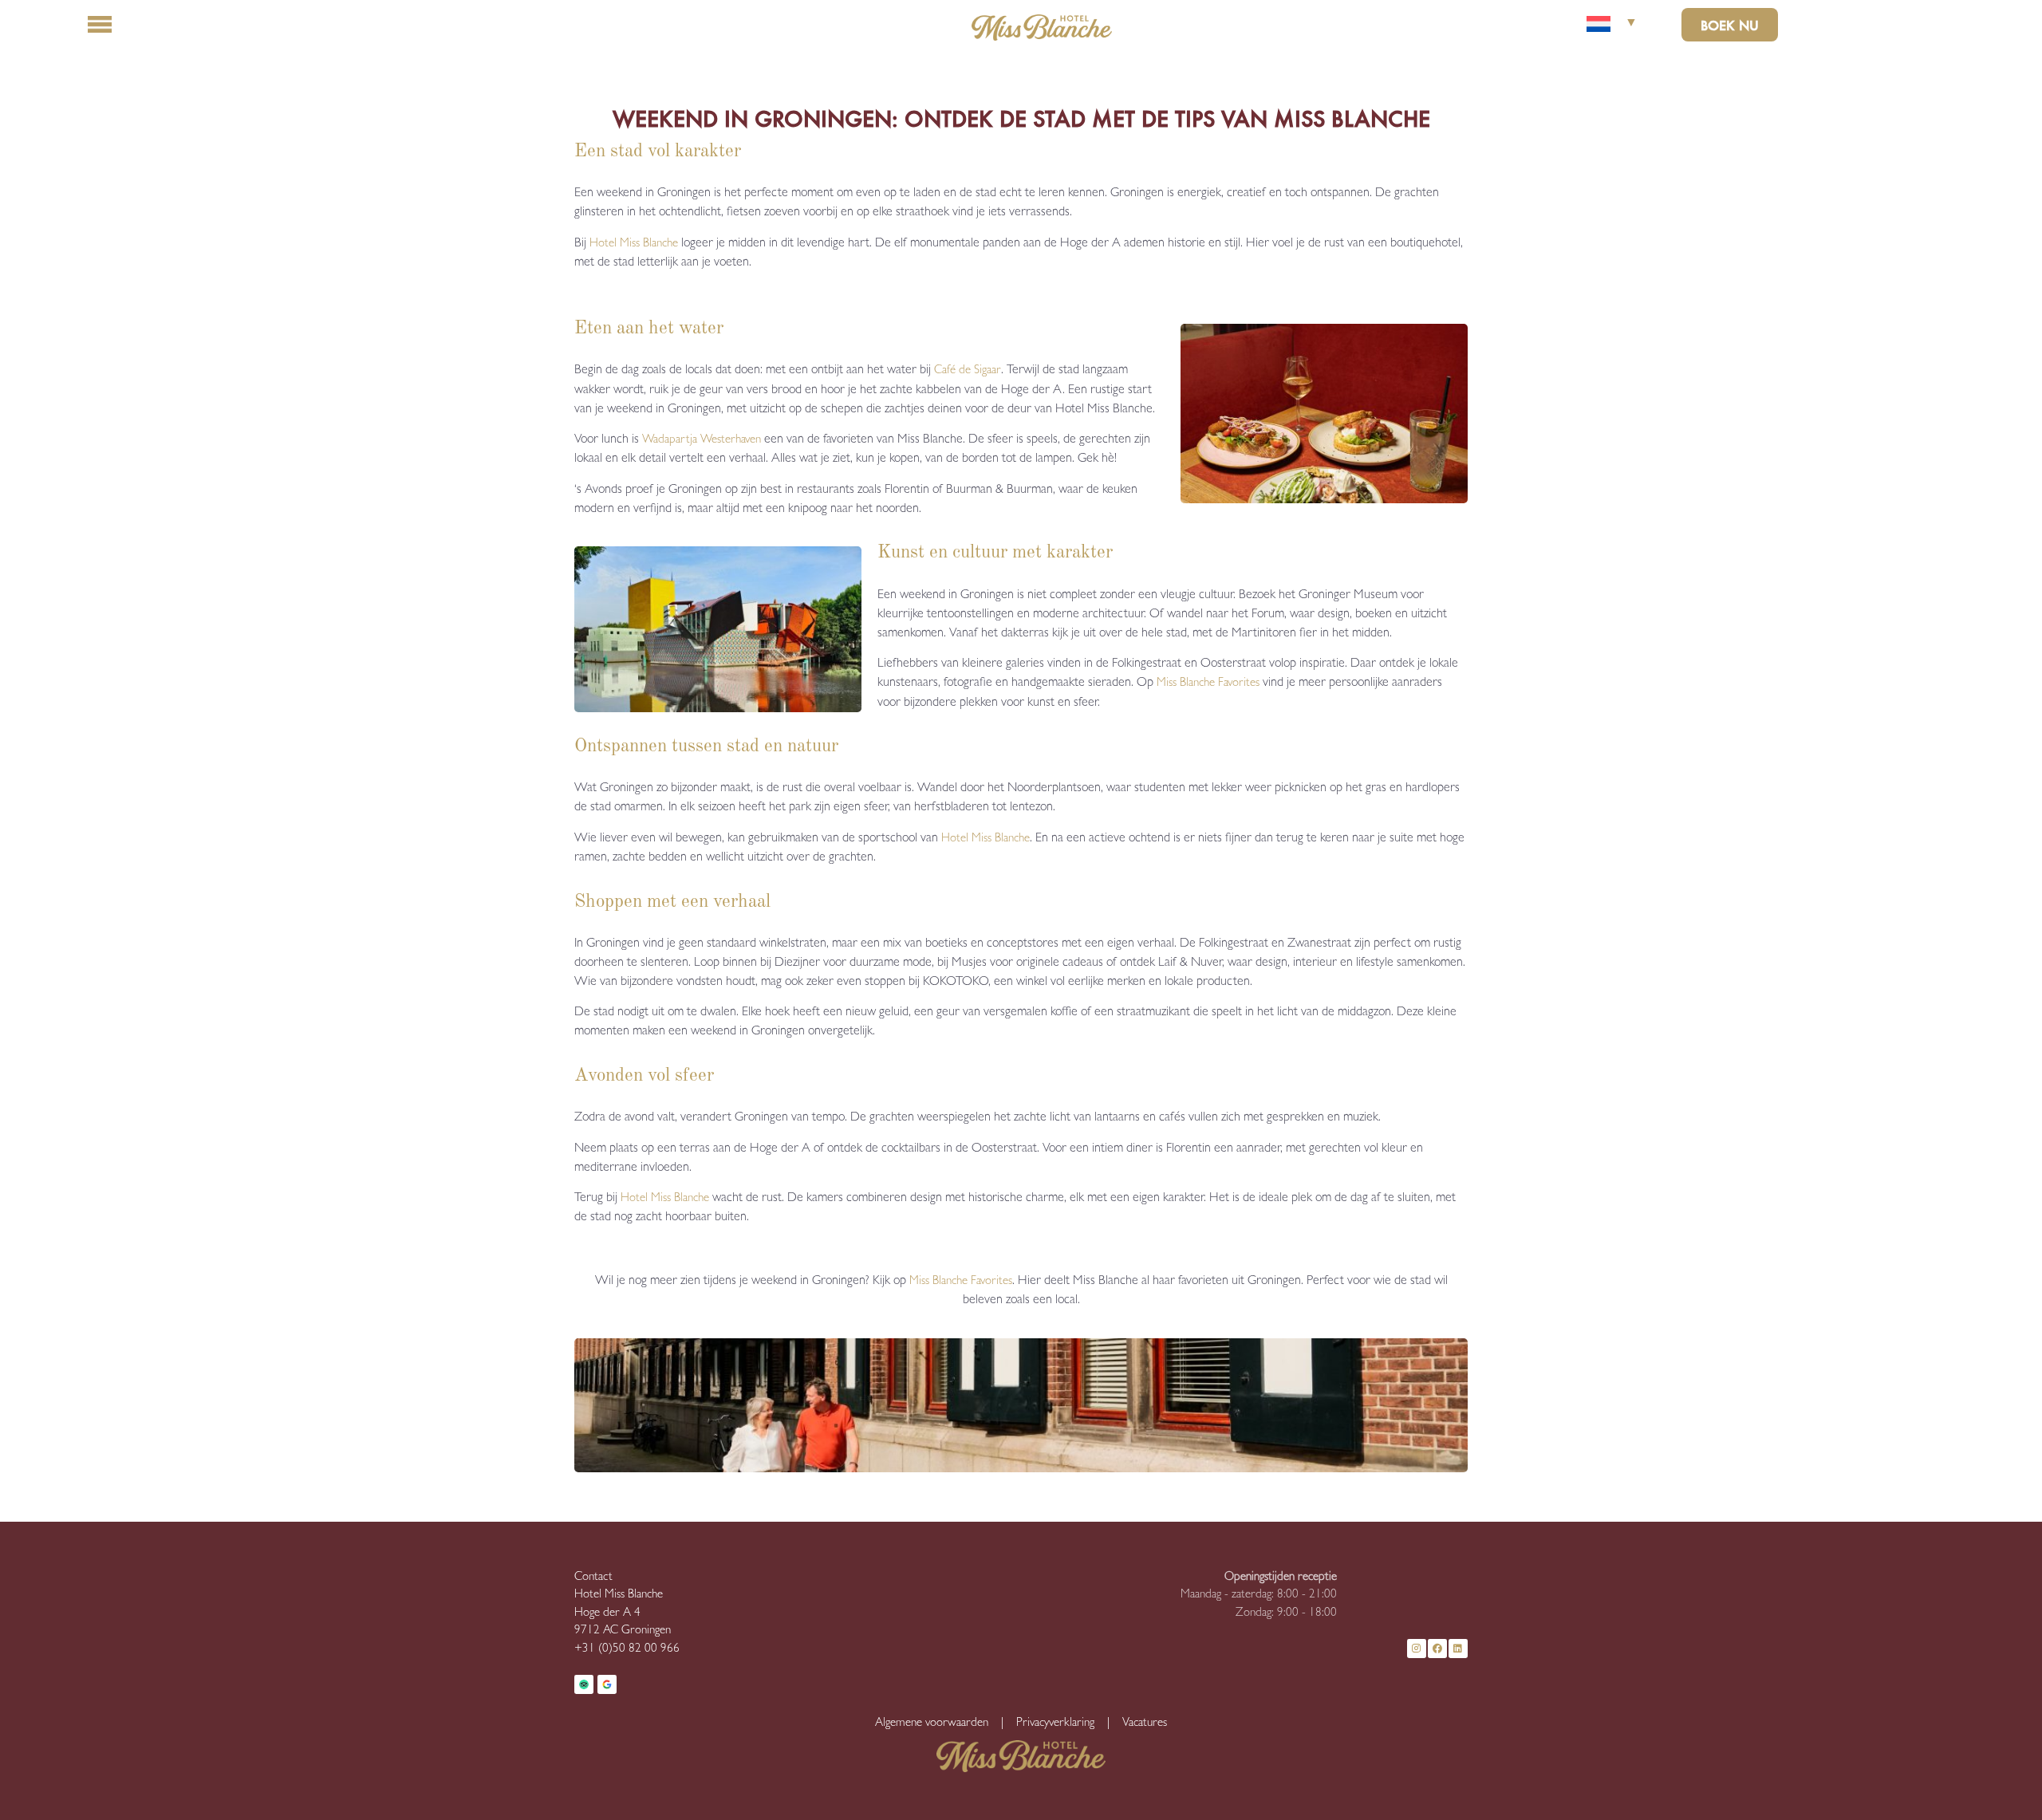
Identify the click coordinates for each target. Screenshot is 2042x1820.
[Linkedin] (1458, 1649)
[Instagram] (1417, 1649)
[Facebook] (1437, 1649)
